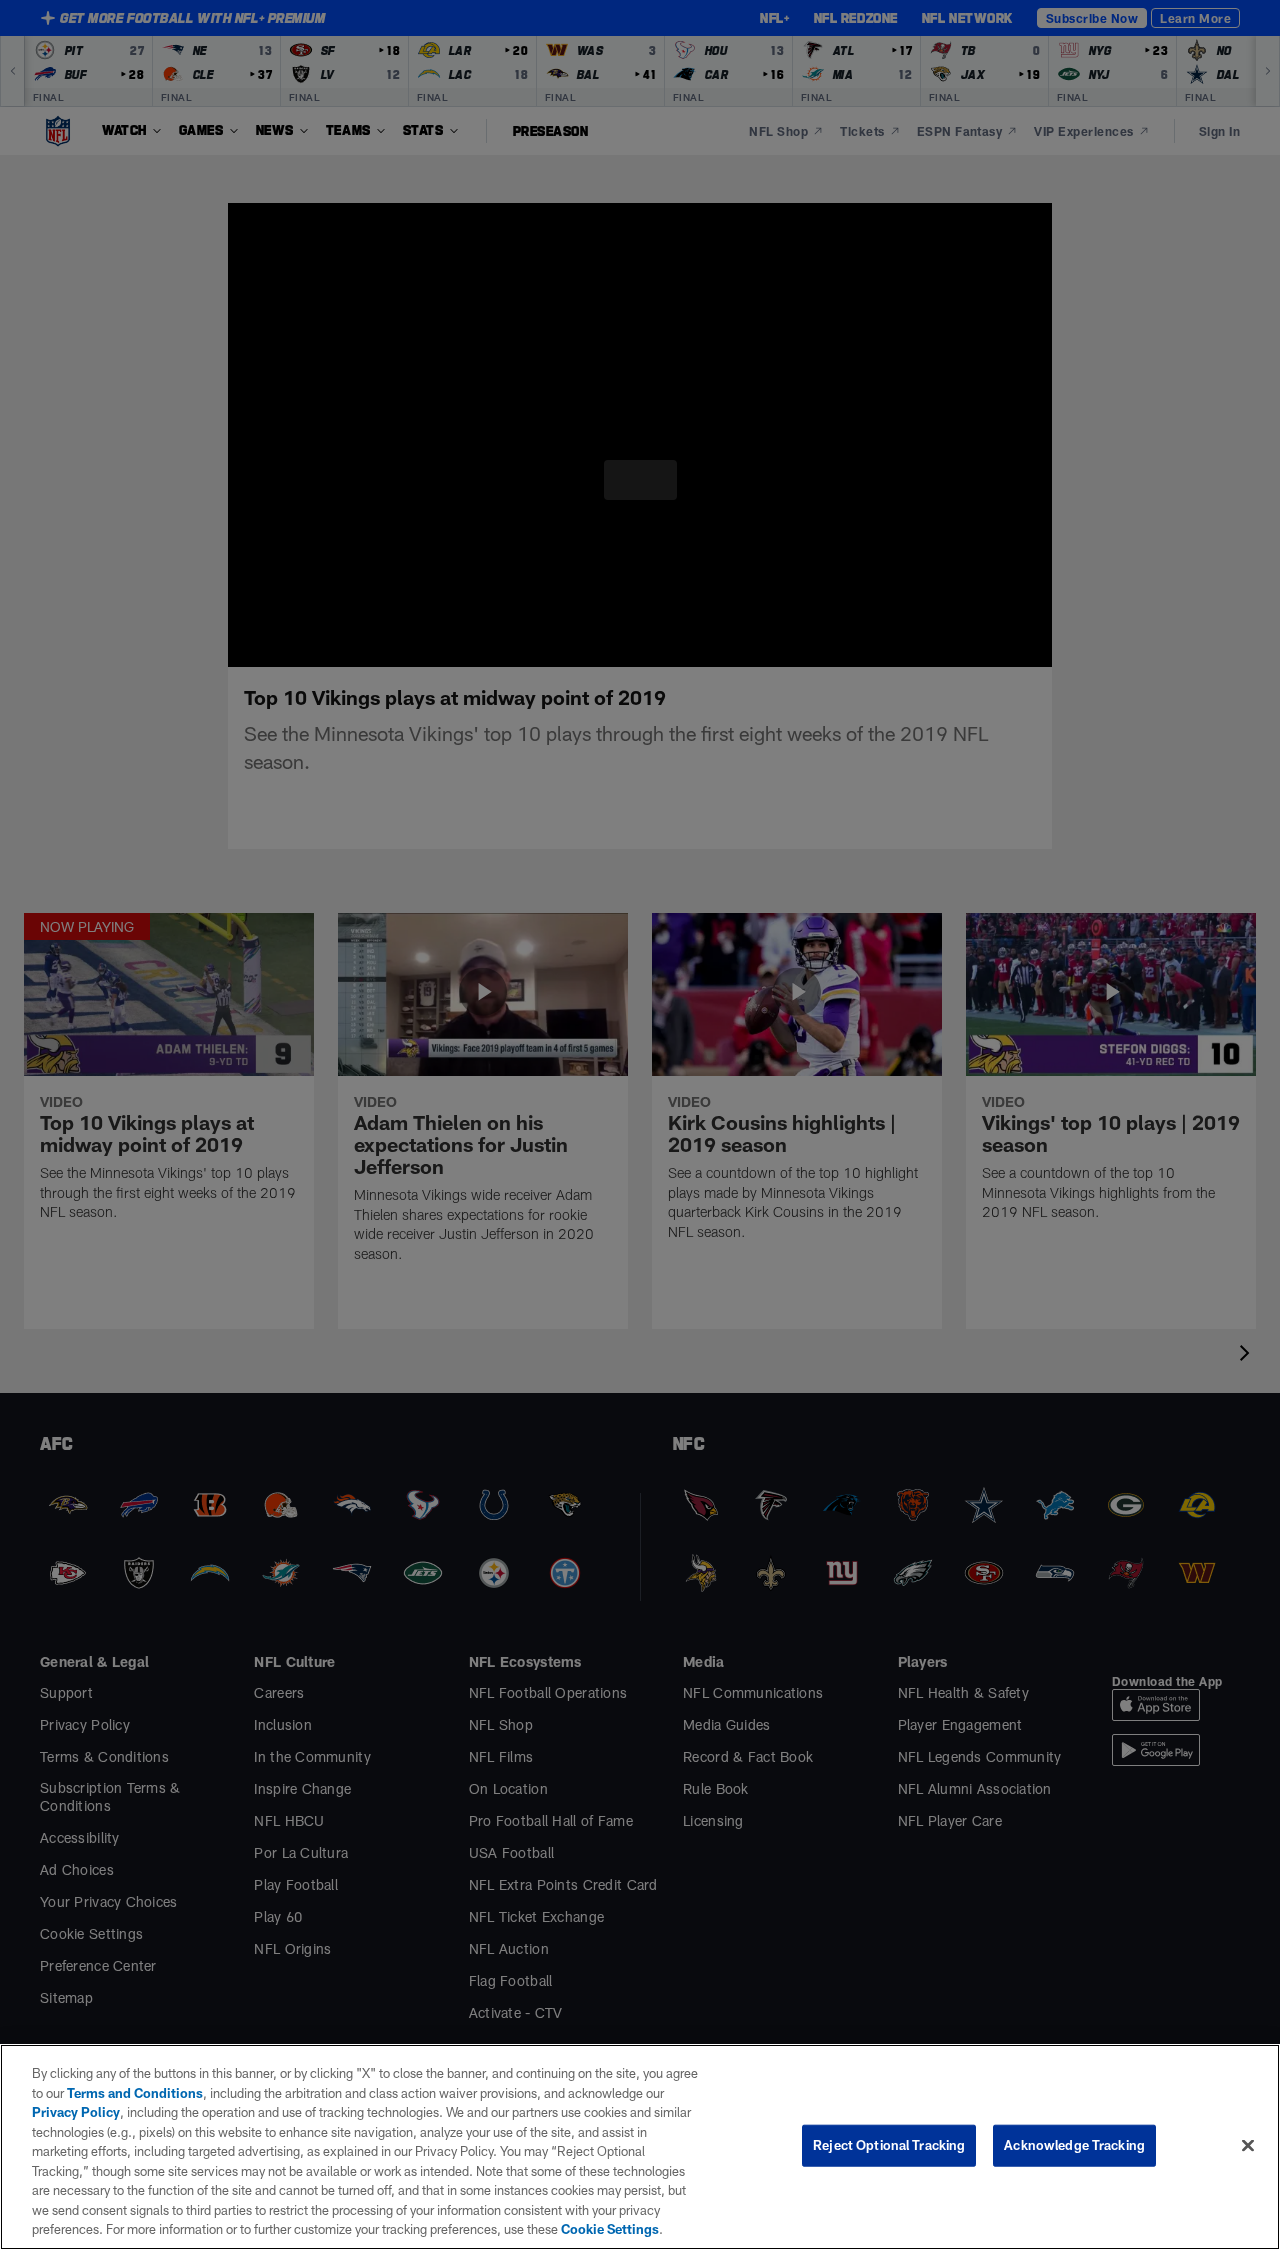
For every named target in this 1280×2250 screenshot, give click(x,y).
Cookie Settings (334, 2229)
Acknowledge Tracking (1074, 2145)
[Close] (1248, 2145)
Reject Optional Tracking (889, 2145)
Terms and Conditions (121, 2093)
